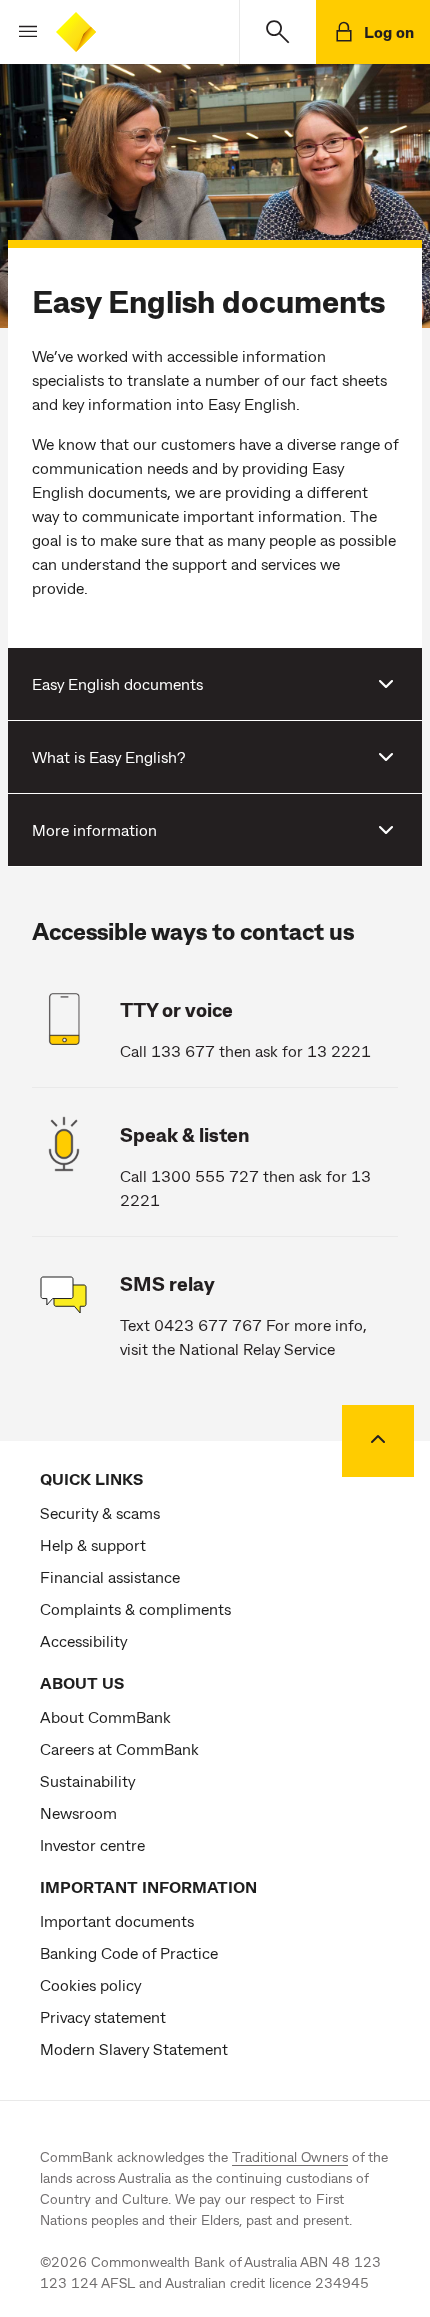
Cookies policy (90, 1984)
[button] (20, 32)
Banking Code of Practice (129, 1952)
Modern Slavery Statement (134, 2048)
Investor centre (92, 1844)
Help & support (93, 1544)
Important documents (117, 1920)
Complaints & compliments (135, 1608)
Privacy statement (103, 2016)
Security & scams (100, 1512)
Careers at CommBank (119, 1748)
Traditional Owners (290, 2156)
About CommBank (105, 1716)
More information (94, 829)
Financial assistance (110, 1576)
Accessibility (83, 1640)
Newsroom (78, 1812)
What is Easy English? (108, 756)
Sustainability (87, 1780)
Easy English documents (117, 683)
